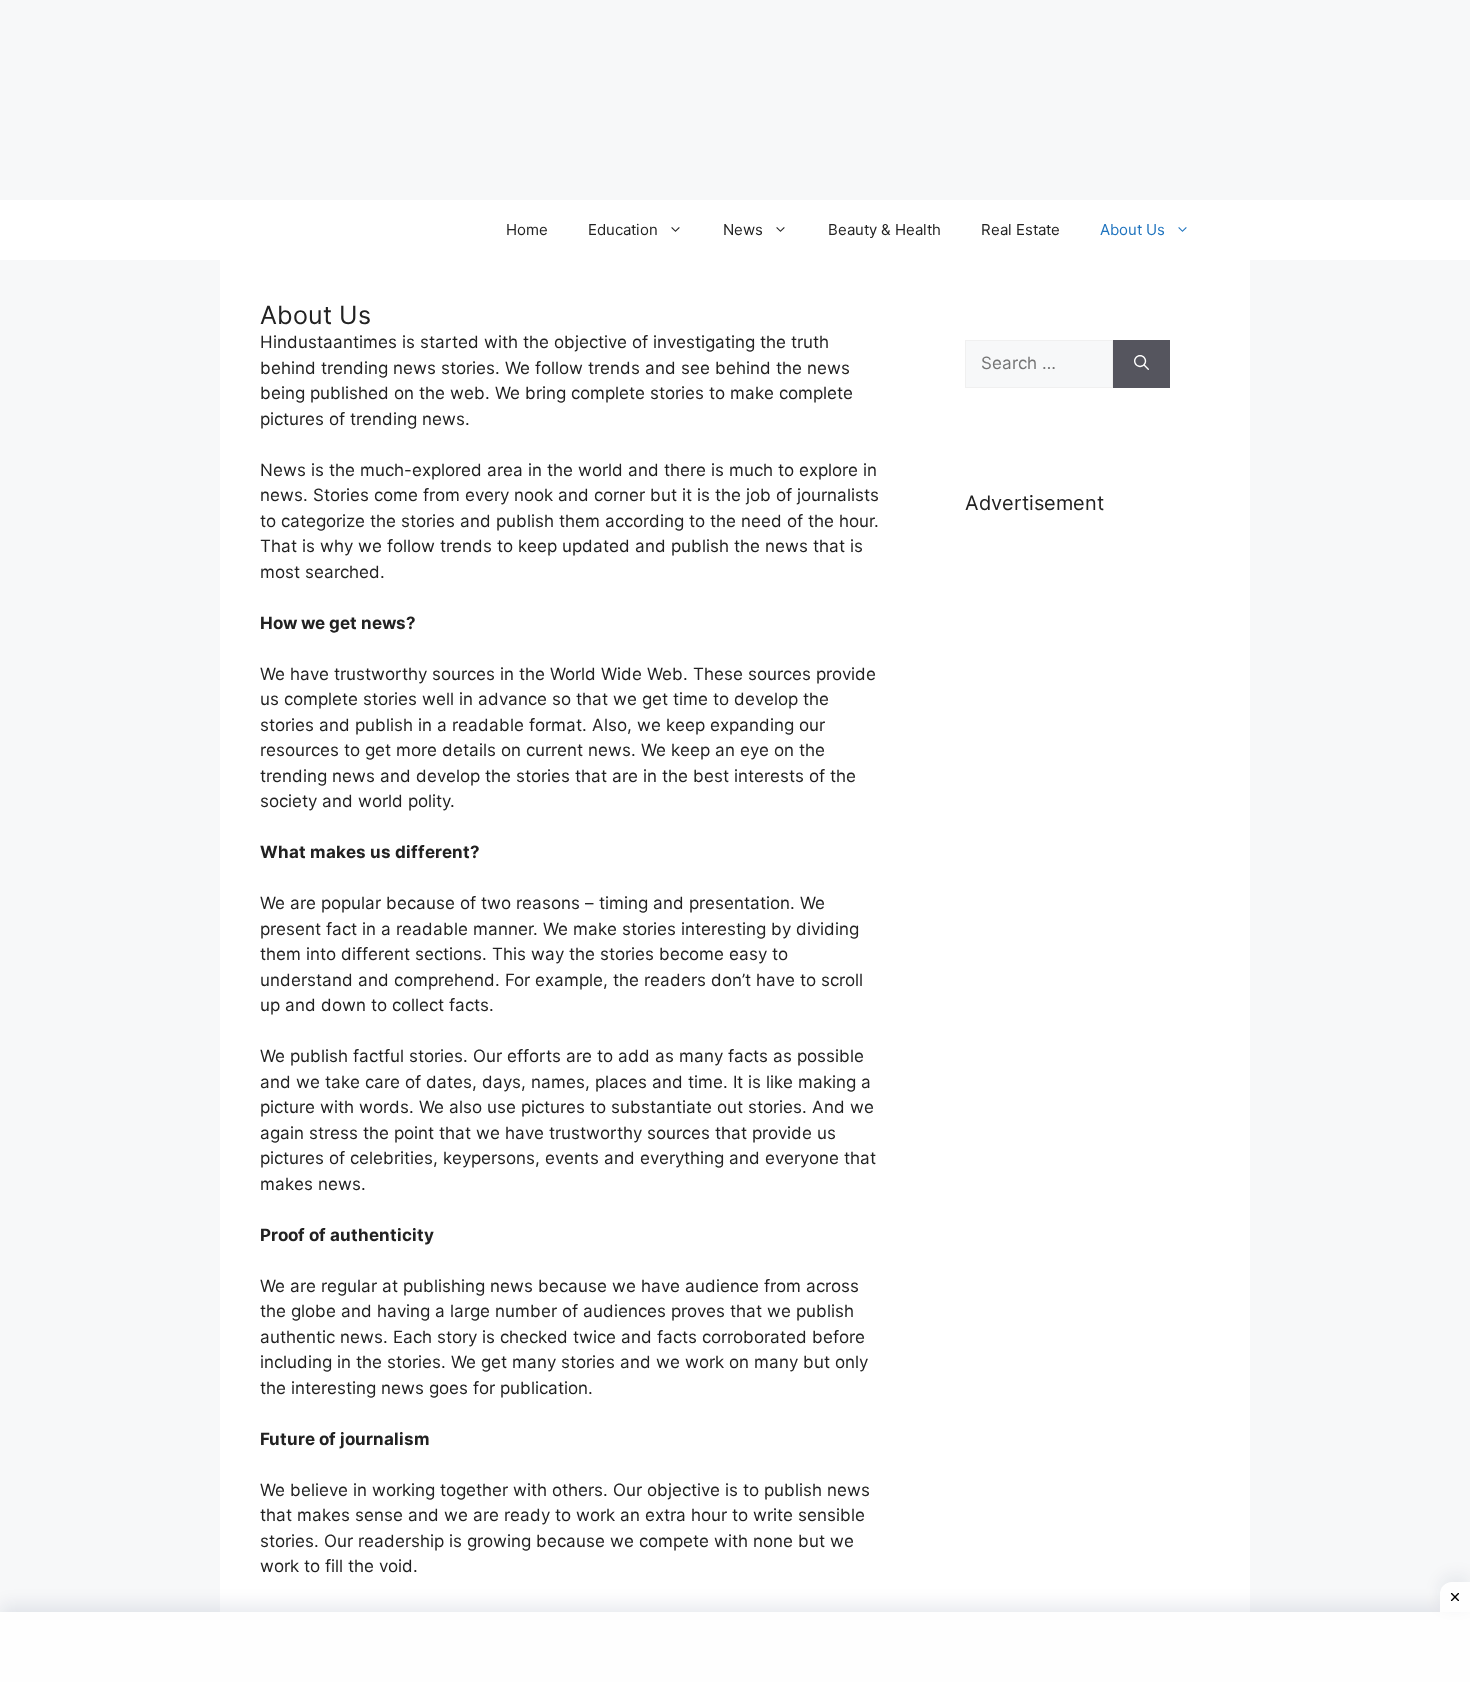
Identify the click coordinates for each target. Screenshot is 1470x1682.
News (743, 229)
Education (623, 229)
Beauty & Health (884, 229)
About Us (1132, 229)
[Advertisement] (1067, 848)
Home (527, 229)
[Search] (1141, 364)
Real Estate (1020, 229)
